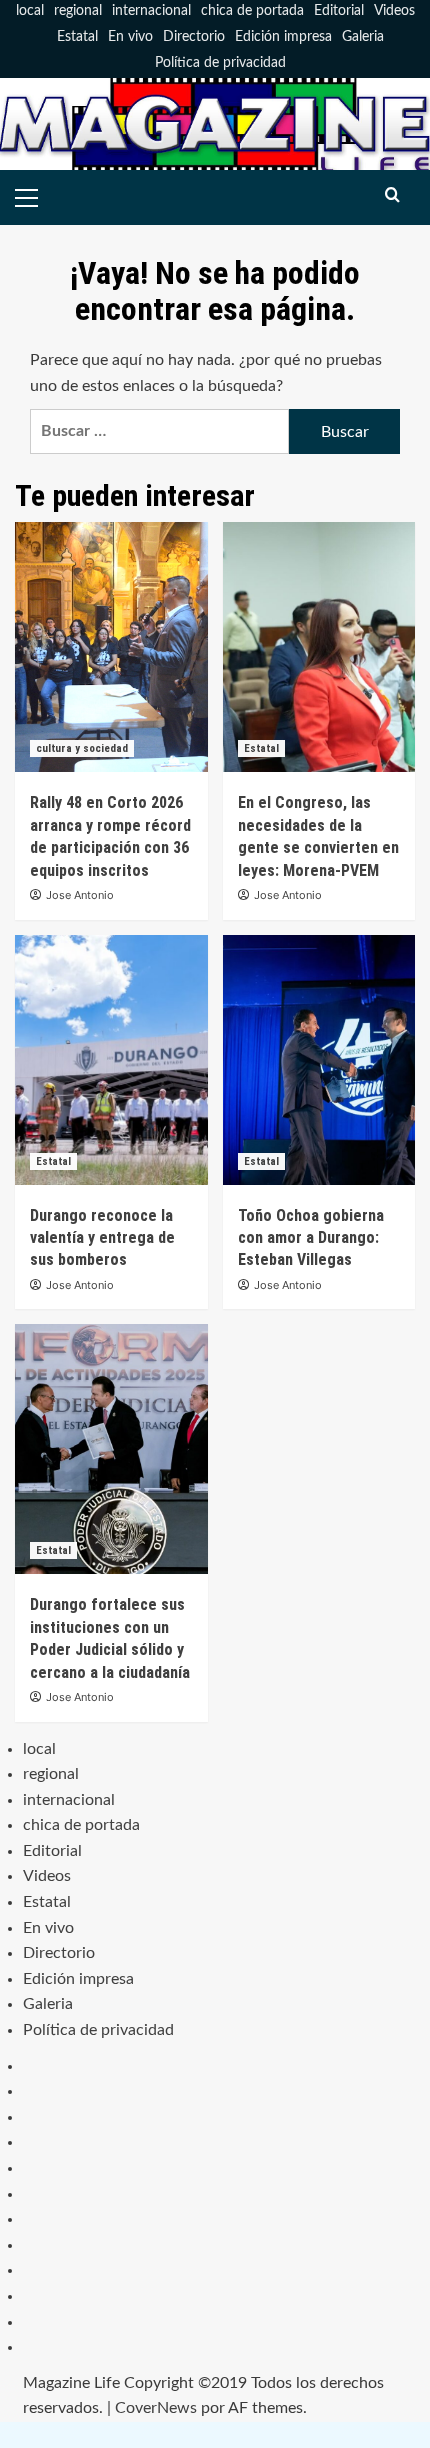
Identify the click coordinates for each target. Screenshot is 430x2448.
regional (78, 11)
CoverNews (156, 2408)
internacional (151, 11)
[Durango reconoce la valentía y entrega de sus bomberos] (111, 1060)
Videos (394, 11)
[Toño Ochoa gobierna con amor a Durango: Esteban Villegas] (319, 1060)
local (30, 11)
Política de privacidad (220, 63)
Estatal (77, 37)
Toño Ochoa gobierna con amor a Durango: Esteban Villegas (311, 1238)
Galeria (363, 37)
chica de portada (252, 11)
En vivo (130, 37)
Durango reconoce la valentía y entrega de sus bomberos (102, 1238)
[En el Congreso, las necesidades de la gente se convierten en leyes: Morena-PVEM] (319, 647)
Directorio (194, 37)
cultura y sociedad (82, 748)
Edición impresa (283, 37)
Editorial (339, 11)
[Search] (392, 195)
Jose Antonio (80, 895)
